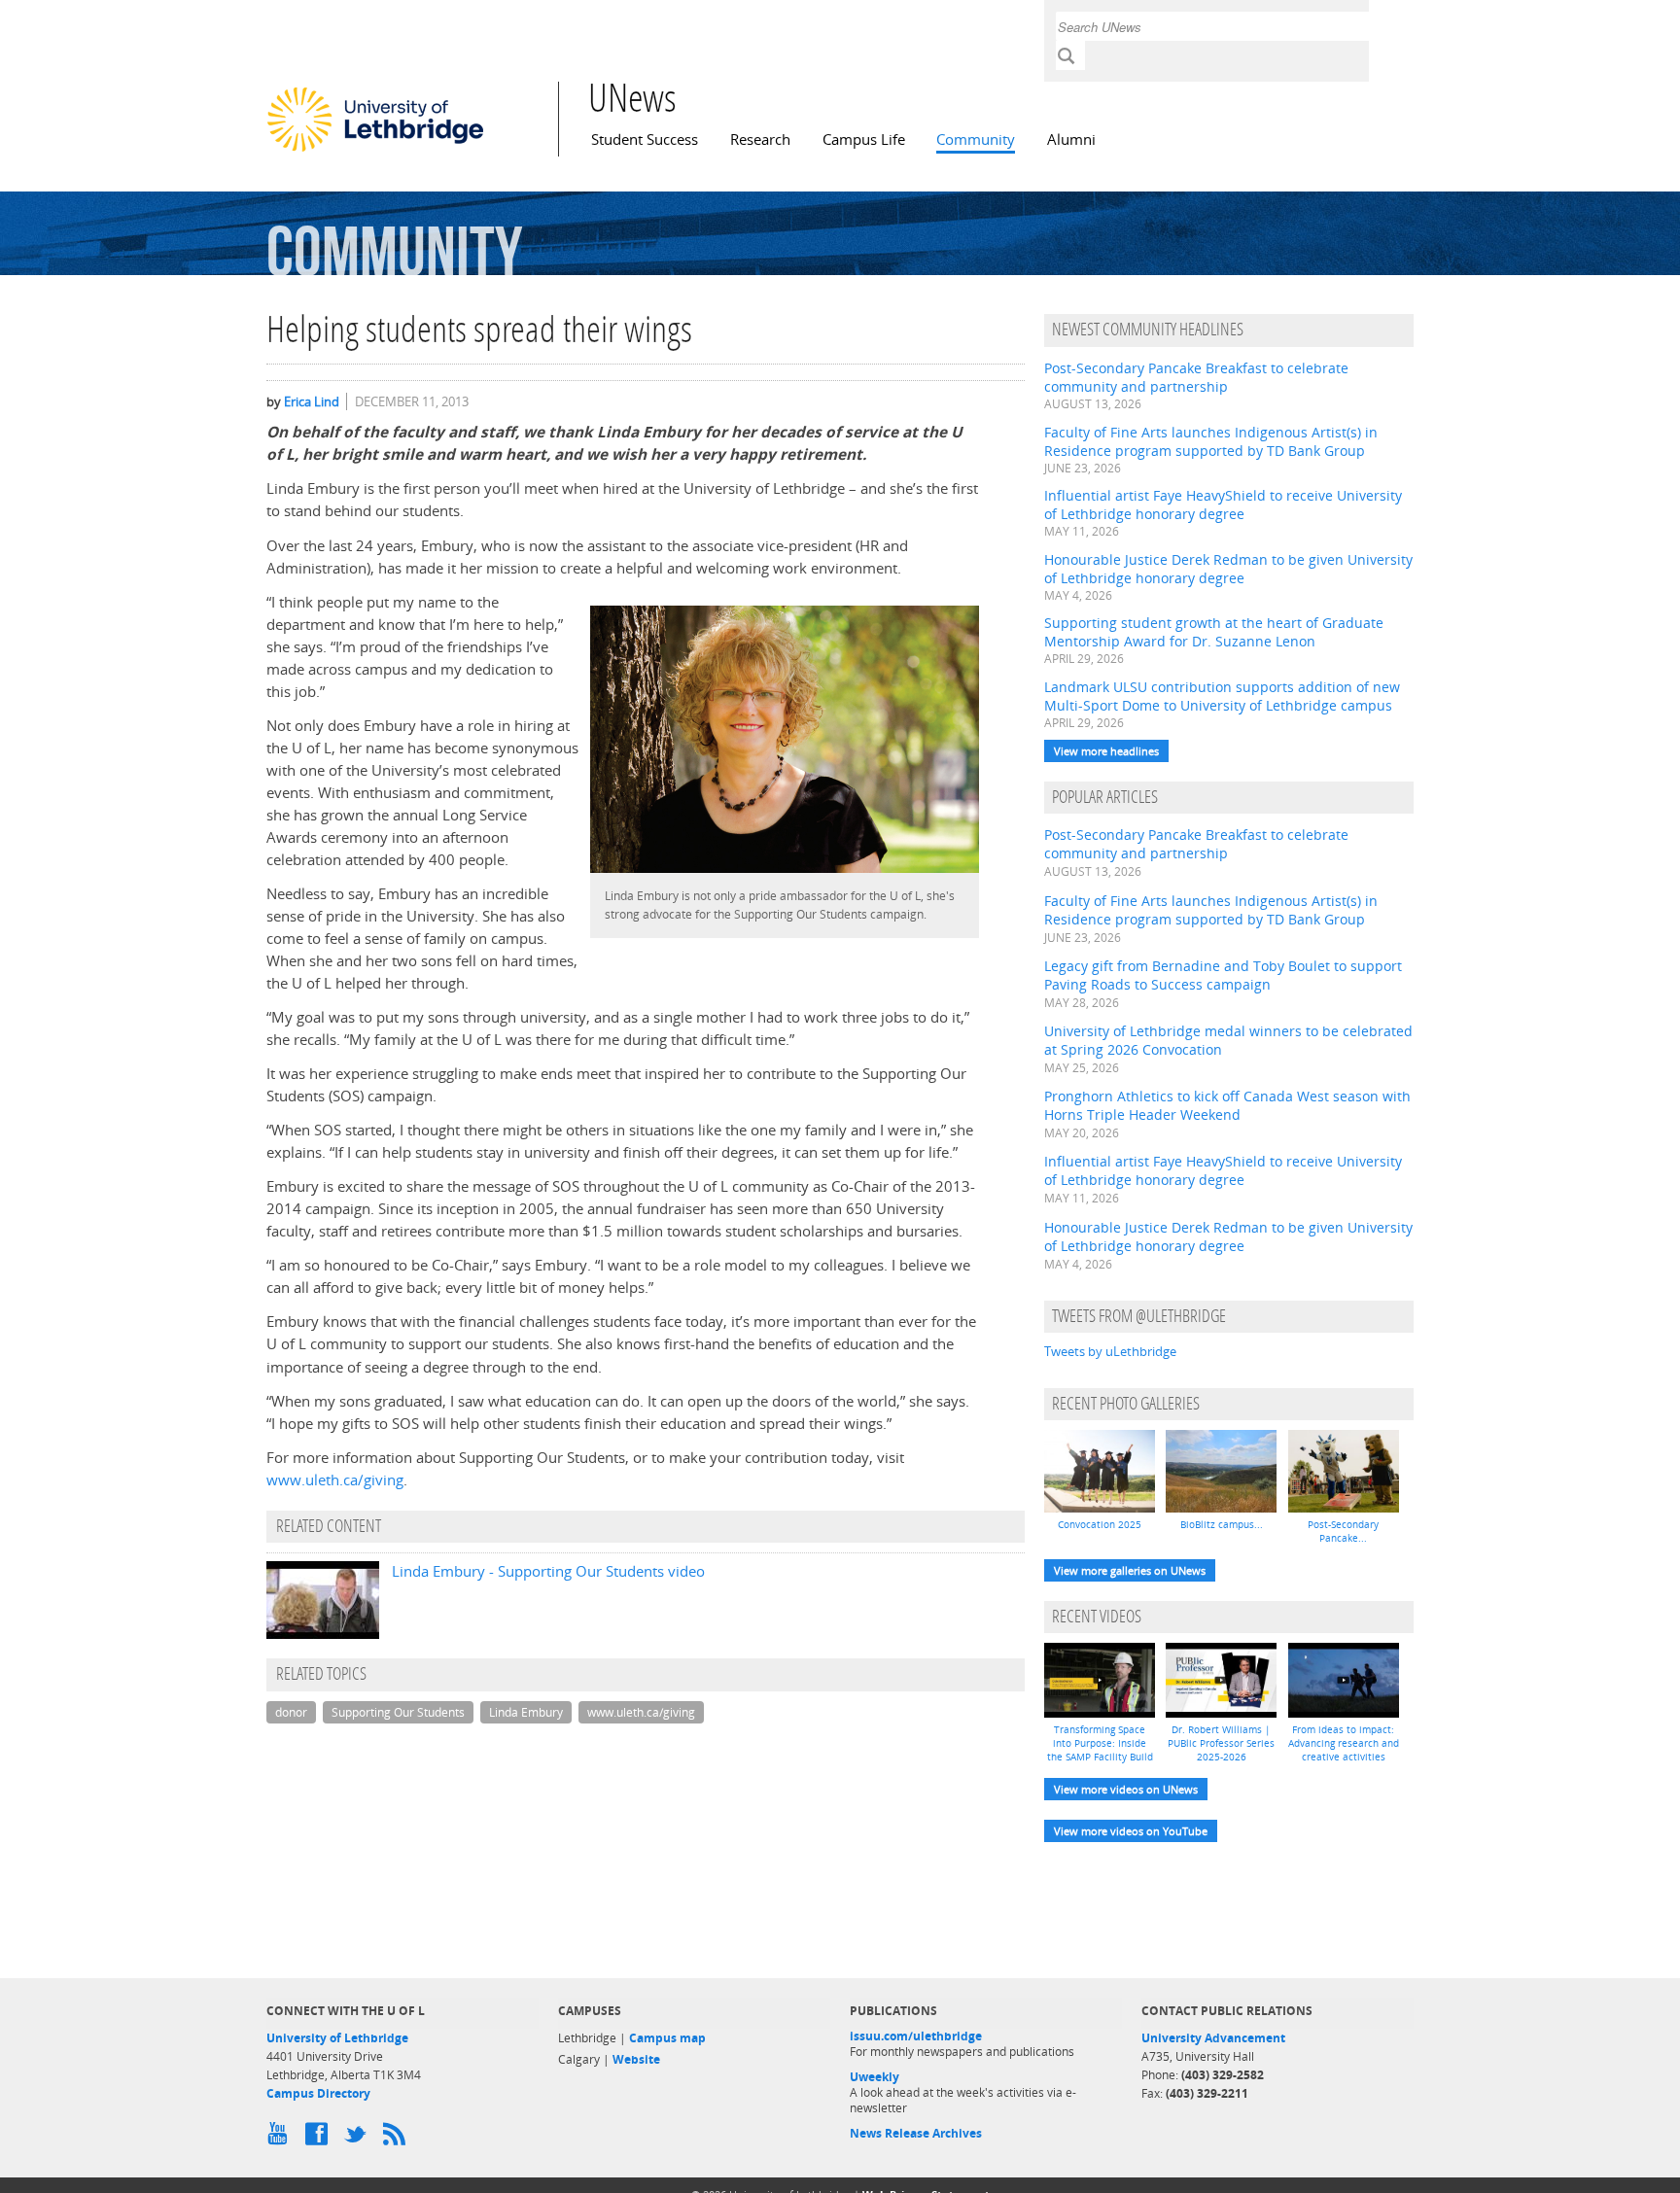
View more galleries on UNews (1130, 1570)
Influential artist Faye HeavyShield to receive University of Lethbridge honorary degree (1223, 505)
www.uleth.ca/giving (335, 1480)
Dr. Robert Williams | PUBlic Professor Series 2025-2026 (1221, 1743)
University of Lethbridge (337, 2038)
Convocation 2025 (1100, 1524)
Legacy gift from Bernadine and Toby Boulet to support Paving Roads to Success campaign (1223, 975)
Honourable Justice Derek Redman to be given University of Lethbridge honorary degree (1228, 569)
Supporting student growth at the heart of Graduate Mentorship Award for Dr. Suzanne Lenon (1214, 632)
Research (760, 139)
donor (291, 1712)
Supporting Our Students (398, 1712)
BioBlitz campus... (1222, 1524)
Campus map (667, 2038)
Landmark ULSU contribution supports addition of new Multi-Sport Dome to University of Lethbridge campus (1222, 696)
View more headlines (1106, 751)
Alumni (1071, 139)
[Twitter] (359, 2139)
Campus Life (864, 139)
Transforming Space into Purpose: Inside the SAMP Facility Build (1100, 1743)
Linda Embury (526, 1712)
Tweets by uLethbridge (1110, 1351)
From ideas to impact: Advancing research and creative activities (1344, 1743)
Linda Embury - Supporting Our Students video (548, 1571)
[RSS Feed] (398, 2139)
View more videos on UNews (1126, 1789)
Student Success (645, 139)
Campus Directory (318, 2093)
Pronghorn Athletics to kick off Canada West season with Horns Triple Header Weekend (1227, 1105)
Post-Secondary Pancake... (1343, 1531)
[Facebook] (320, 2139)
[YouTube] (281, 2139)
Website (636, 2059)
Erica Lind (312, 401)
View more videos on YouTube (1131, 1831)
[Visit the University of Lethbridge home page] (375, 151)
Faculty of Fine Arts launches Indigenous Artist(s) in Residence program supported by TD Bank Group (1211, 441)
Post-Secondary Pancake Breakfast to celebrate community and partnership (1196, 377)
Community (976, 139)
